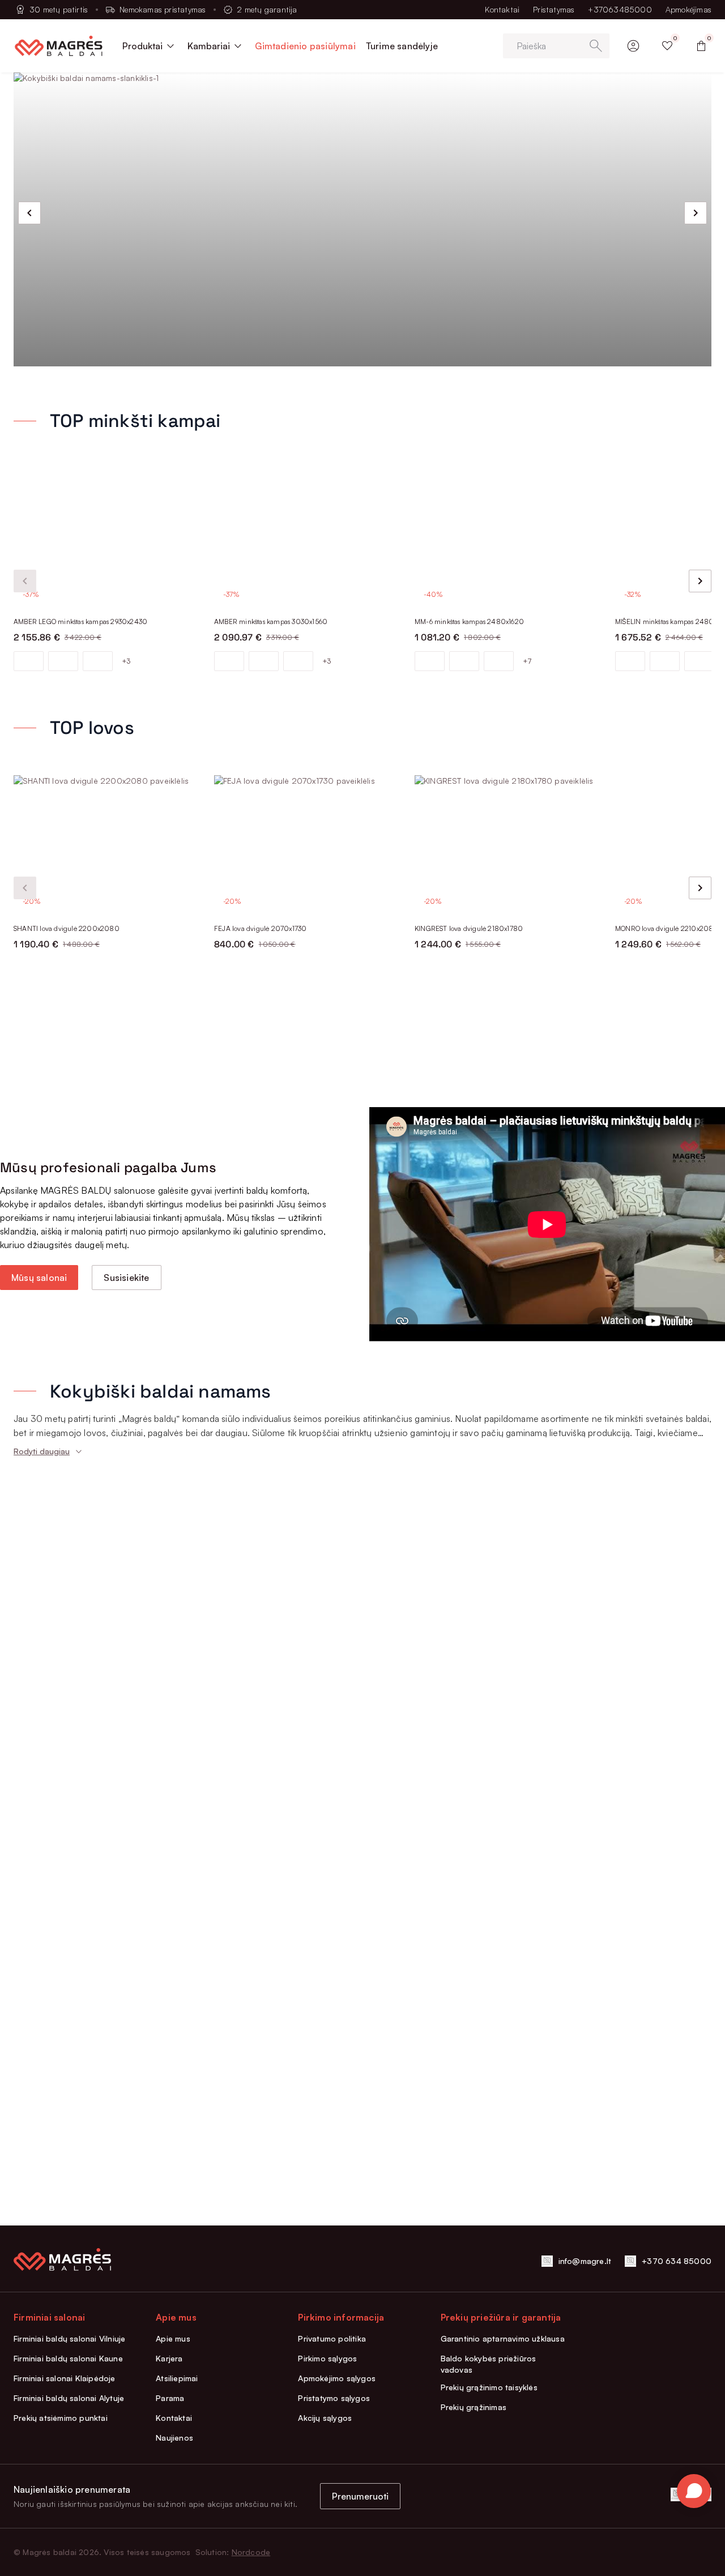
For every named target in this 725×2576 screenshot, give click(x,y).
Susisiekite (126, 1801)
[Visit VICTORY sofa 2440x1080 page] (308, 1151)
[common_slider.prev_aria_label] (29, 213)
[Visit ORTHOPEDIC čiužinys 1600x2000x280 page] (308, 1458)
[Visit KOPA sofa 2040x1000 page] (508, 1151)
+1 (327, 1275)
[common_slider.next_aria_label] (696, 213)
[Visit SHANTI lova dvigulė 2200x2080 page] (107, 844)
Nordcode (251, 2552)
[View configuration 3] (98, 661)
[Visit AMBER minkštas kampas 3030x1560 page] (308, 537)
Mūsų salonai (39, 1801)
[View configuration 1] (29, 661)
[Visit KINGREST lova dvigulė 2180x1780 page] (508, 844)
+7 (527, 661)
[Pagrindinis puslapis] (59, 46)
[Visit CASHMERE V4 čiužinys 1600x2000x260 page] (508, 1458)
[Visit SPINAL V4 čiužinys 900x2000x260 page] (107, 1458)
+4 (527, 1275)
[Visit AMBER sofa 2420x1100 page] (107, 1151)
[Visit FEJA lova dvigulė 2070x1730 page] (308, 844)
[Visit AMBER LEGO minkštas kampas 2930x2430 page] (107, 537)
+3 (126, 661)
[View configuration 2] (63, 661)
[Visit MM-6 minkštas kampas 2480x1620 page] (508, 537)
